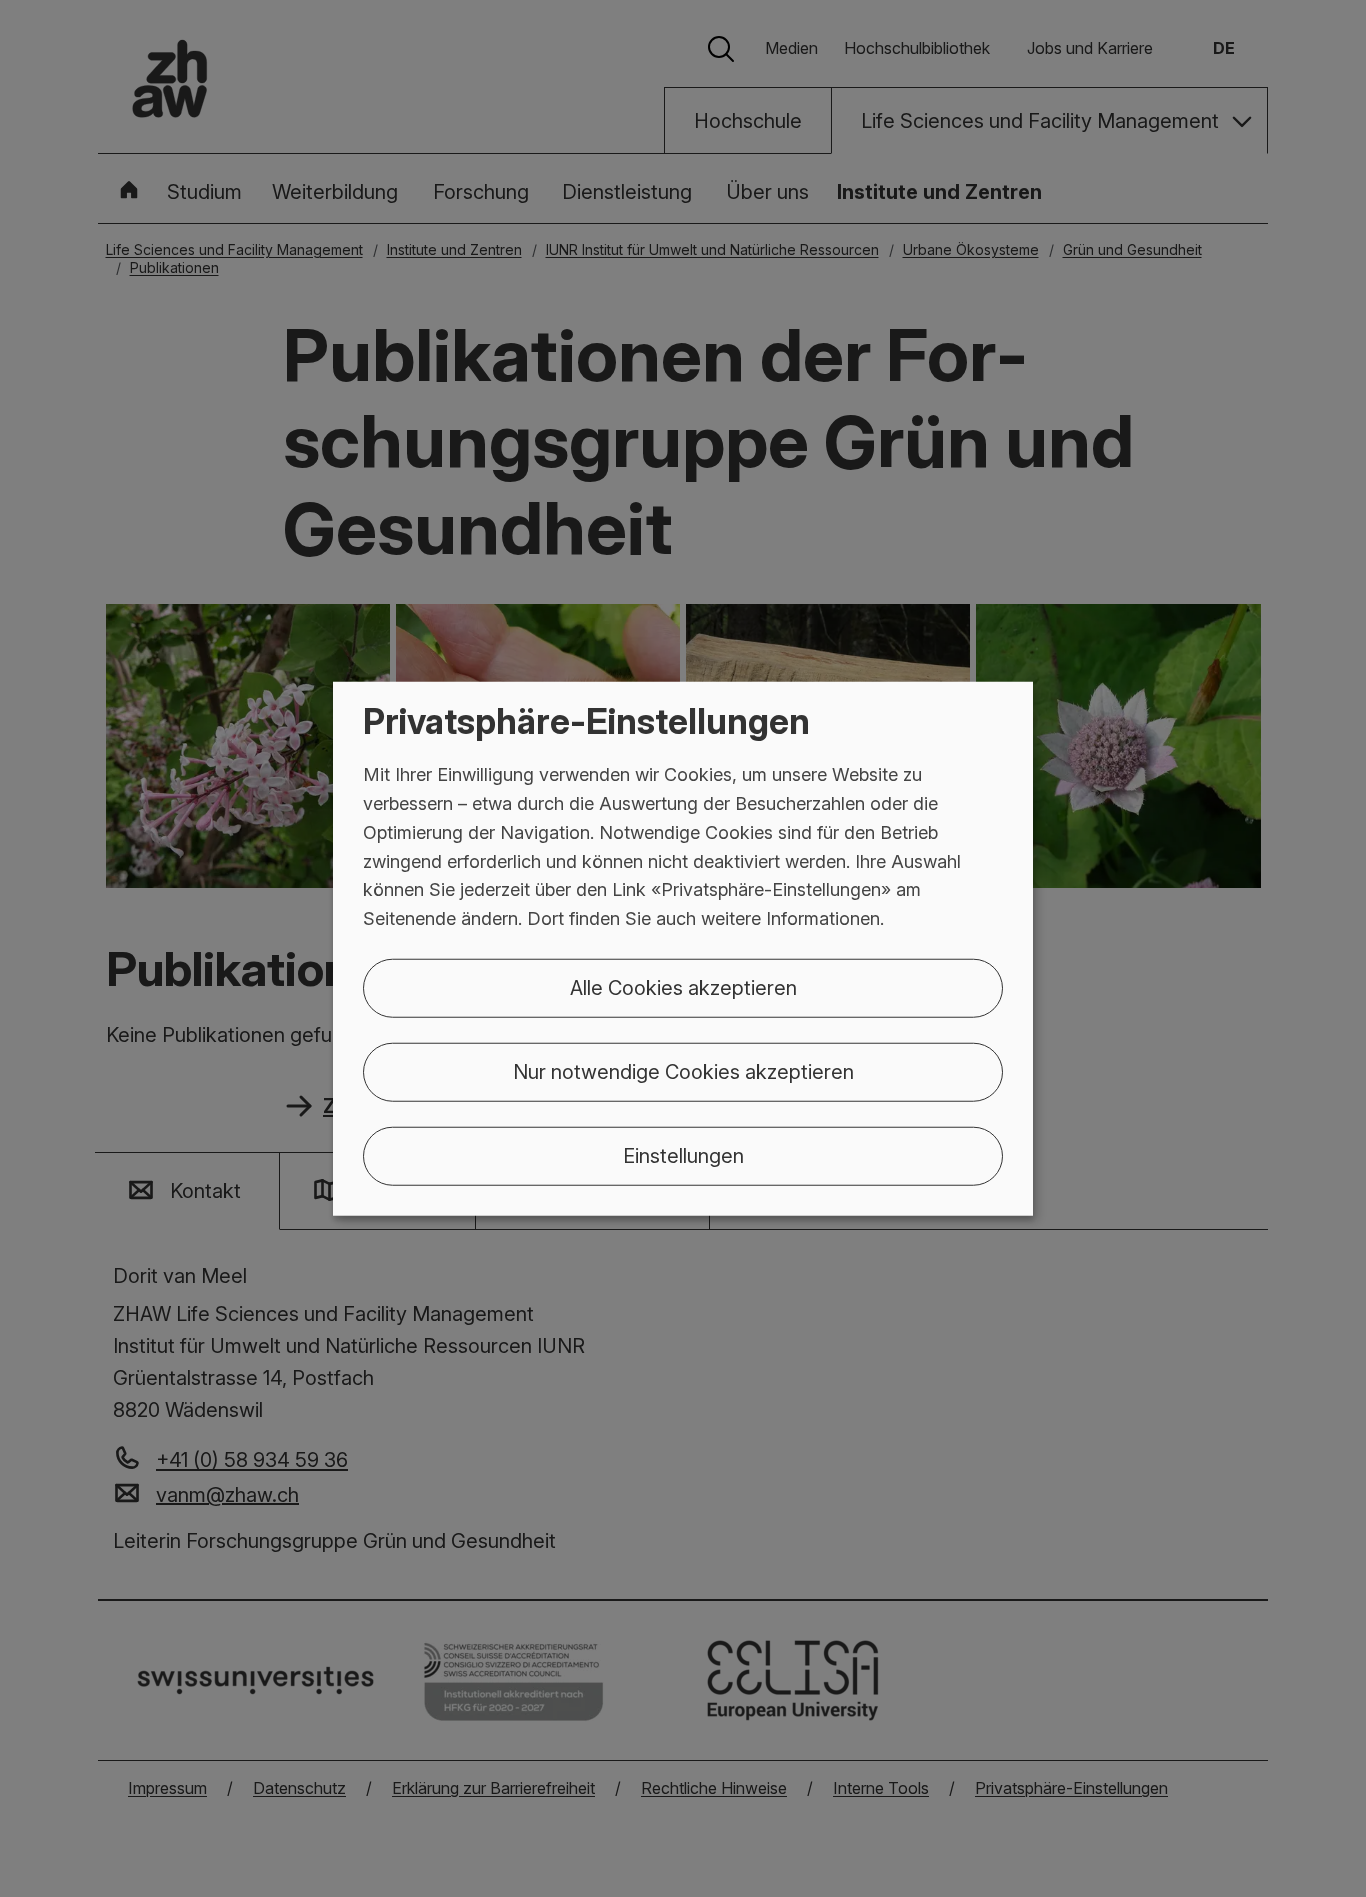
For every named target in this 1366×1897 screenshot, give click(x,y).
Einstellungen (683, 1156)
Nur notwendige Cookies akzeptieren (683, 1072)
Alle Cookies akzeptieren (683, 988)
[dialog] (683, 948)
